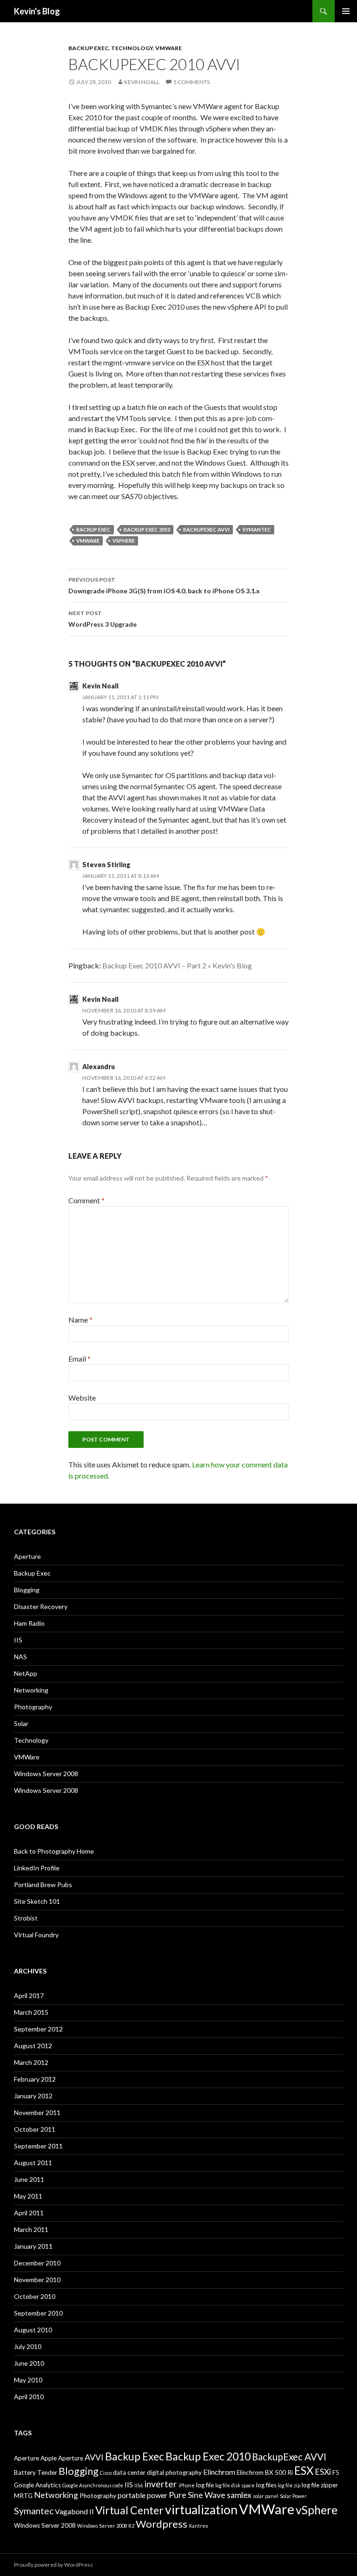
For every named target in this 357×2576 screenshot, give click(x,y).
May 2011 (28, 2196)
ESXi (323, 2472)
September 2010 (38, 2313)
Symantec (257, 529)
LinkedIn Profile (37, 1868)
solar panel (266, 2496)
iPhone (187, 2485)
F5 (336, 2472)
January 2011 (33, 2246)
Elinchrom (219, 2472)
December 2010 (37, 2263)
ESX (304, 2470)
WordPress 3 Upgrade (102, 619)
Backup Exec (89, 48)
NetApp (26, 1673)
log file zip (289, 2485)
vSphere (124, 541)
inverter (161, 2484)
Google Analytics (37, 2485)
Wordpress (162, 2524)
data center (129, 2472)
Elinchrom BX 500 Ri (265, 2472)
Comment (86, 1200)
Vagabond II (74, 2511)
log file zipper (320, 2485)
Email (79, 1359)
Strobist (26, 1918)
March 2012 (31, 2062)
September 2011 (38, 2146)
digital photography (174, 2472)
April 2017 (29, 1995)
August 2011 (33, 2163)
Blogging (27, 1590)
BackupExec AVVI (206, 529)
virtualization (201, 2510)
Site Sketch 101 (37, 1901)
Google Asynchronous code (93, 2485)
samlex (239, 2495)
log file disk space (235, 2485)
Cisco (106, 2473)
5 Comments (192, 82)
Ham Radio (29, 1623)
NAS (20, 1657)
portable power (142, 2495)
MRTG (23, 2496)
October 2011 (35, 2129)
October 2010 (35, 2296)
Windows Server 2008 (46, 1774)
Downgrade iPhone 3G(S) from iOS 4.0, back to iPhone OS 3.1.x (164, 585)
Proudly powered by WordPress (53, 2565)
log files (266, 2485)
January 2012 (33, 2096)
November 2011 (37, 2112)
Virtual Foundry (36, 1935)
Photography (33, 1707)
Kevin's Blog (37, 11)
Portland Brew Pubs (43, 1885)
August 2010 (33, 2330)
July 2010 (28, 2346)
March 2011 (31, 2229)
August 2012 (33, 2046)
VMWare (169, 48)
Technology (132, 48)
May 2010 (28, 2380)
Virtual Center (129, 2510)
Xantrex (198, 2526)
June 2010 (29, 2363)
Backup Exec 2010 (147, 529)
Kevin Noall (142, 82)
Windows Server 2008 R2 (106, 2526)
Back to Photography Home (54, 1851)
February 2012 (35, 2079)
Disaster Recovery (41, 1606)
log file (205, 2485)
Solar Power (293, 2496)
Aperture (27, 1556)
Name (80, 1320)
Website (82, 1398)
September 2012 (38, 2029)
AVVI (94, 2457)
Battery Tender (36, 2472)
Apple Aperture (62, 2458)
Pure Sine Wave (197, 2495)
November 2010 (37, 2280)
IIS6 (139, 2485)
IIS (18, 1640)
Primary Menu (346, 11)
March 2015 (31, 2012)
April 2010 (29, 2397)
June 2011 (29, 2179)
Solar (21, 1723)
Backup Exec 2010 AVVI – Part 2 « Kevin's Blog (177, 965)
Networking (31, 1690)
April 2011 (29, 2213)
